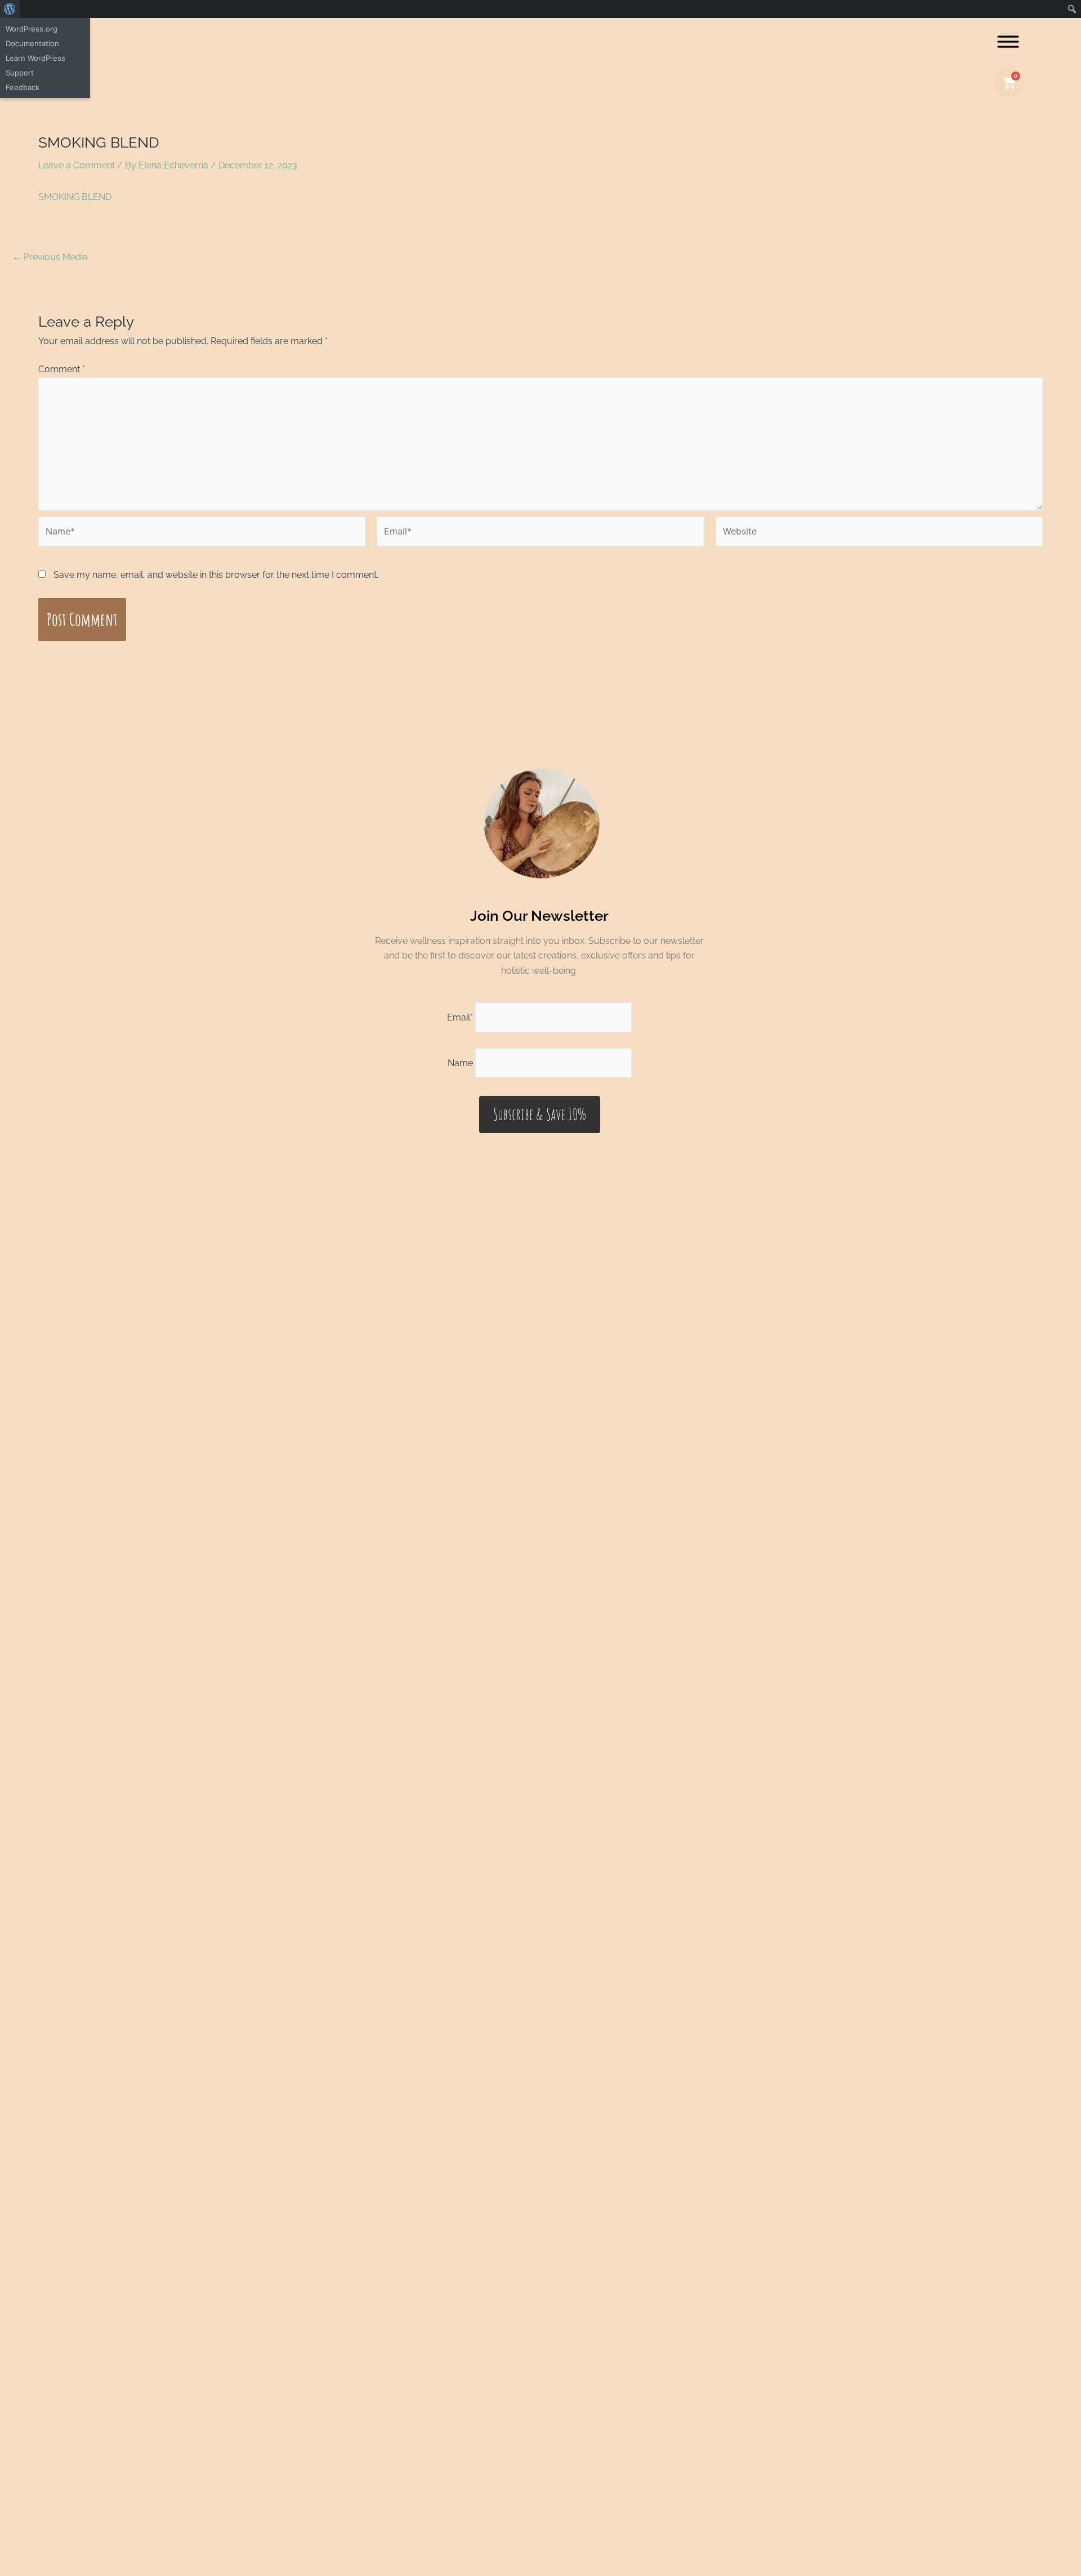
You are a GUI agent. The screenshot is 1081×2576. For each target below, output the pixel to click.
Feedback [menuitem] (23, 87)
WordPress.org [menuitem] (32, 29)
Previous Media (50, 257)
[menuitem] (10, 9)
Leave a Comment (77, 165)
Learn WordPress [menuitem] (35, 58)
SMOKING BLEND (75, 197)
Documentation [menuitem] (32, 43)
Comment (62, 369)
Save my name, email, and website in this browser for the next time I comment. (216, 575)
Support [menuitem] (20, 73)
